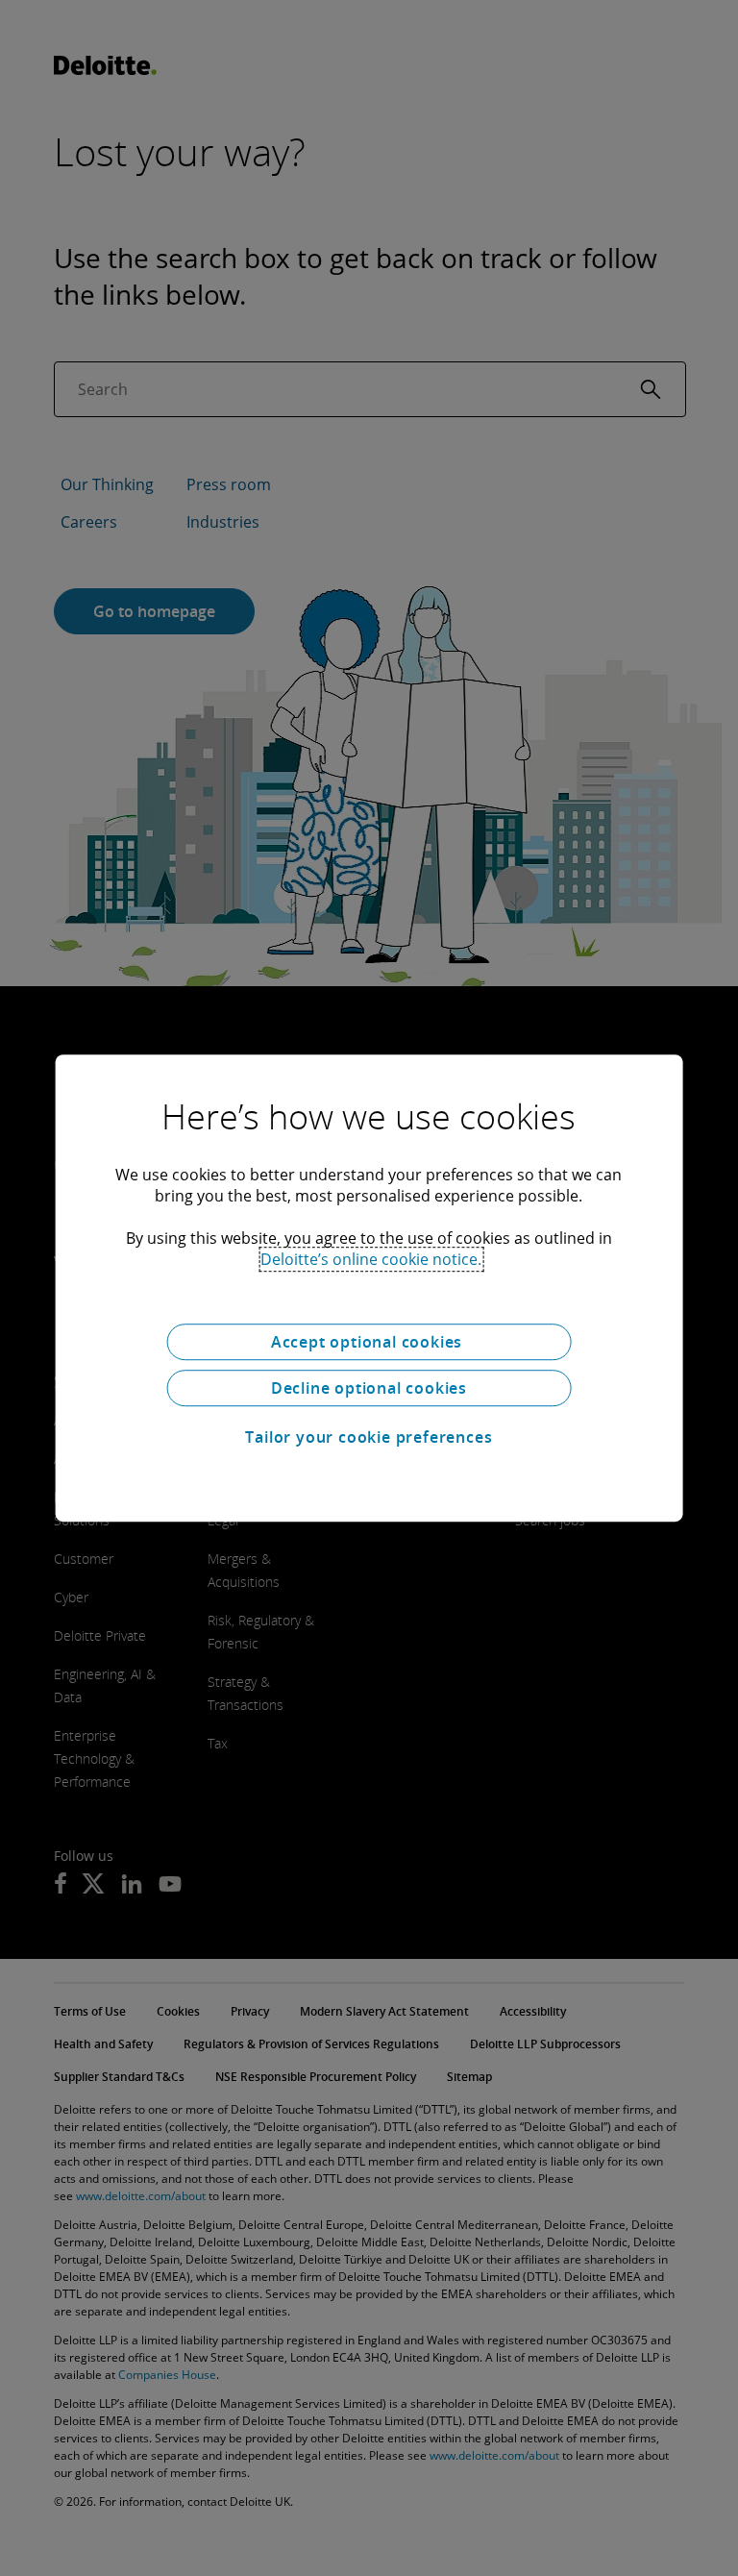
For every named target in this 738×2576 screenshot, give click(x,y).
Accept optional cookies (369, 1342)
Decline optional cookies (369, 1388)
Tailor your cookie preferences (369, 1437)
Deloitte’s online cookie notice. (371, 1259)
